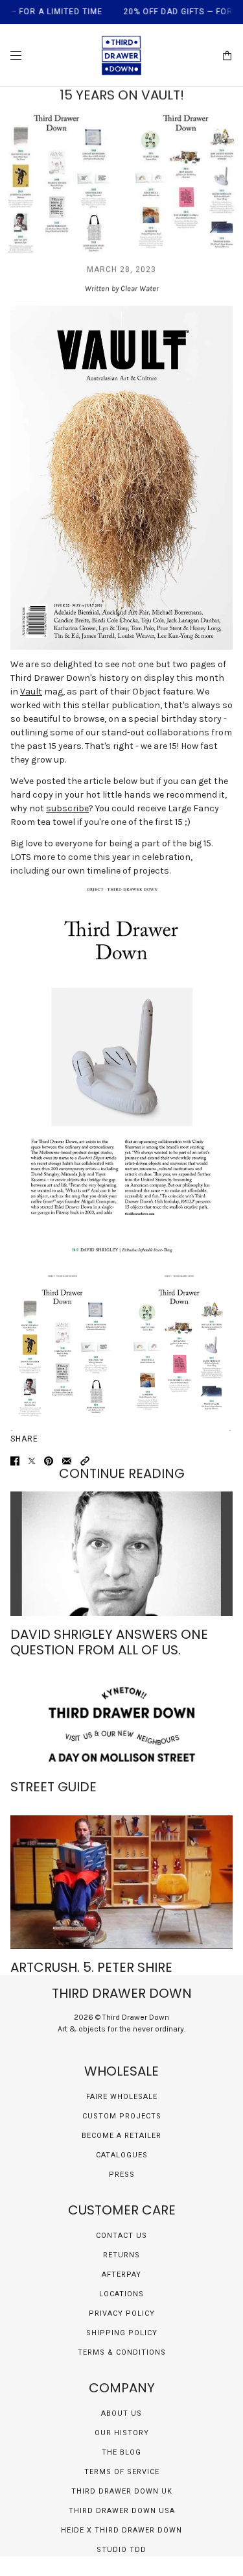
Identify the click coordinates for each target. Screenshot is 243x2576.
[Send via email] (67, 1461)
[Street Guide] (121, 1723)
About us (121, 2413)
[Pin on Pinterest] (49, 1461)
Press (122, 2175)
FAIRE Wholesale (122, 2097)
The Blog (121, 2452)
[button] (85, 1461)
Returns (121, 2255)
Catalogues (122, 2155)
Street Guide (53, 1787)
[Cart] (227, 55)
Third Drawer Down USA (122, 2511)
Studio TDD (121, 2550)
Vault (31, 692)
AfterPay (121, 2275)
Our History (122, 2433)
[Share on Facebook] (15, 1461)
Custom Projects (122, 2116)
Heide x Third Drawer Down (121, 2530)
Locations (121, 2294)
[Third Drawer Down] (121, 55)
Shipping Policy (122, 2333)
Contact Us (121, 2236)
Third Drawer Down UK (122, 2491)
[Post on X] (32, 1461)
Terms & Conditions (122, 2352)
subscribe (67, 808)
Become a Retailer (121, 2136)
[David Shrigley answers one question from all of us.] (121, 1554)
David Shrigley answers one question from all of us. (109, 1642)
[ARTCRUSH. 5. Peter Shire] (121, 1882)
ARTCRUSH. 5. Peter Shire (91, 1967)
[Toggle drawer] (16, 55)
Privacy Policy (122, 2313)
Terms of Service (122, 2472)
